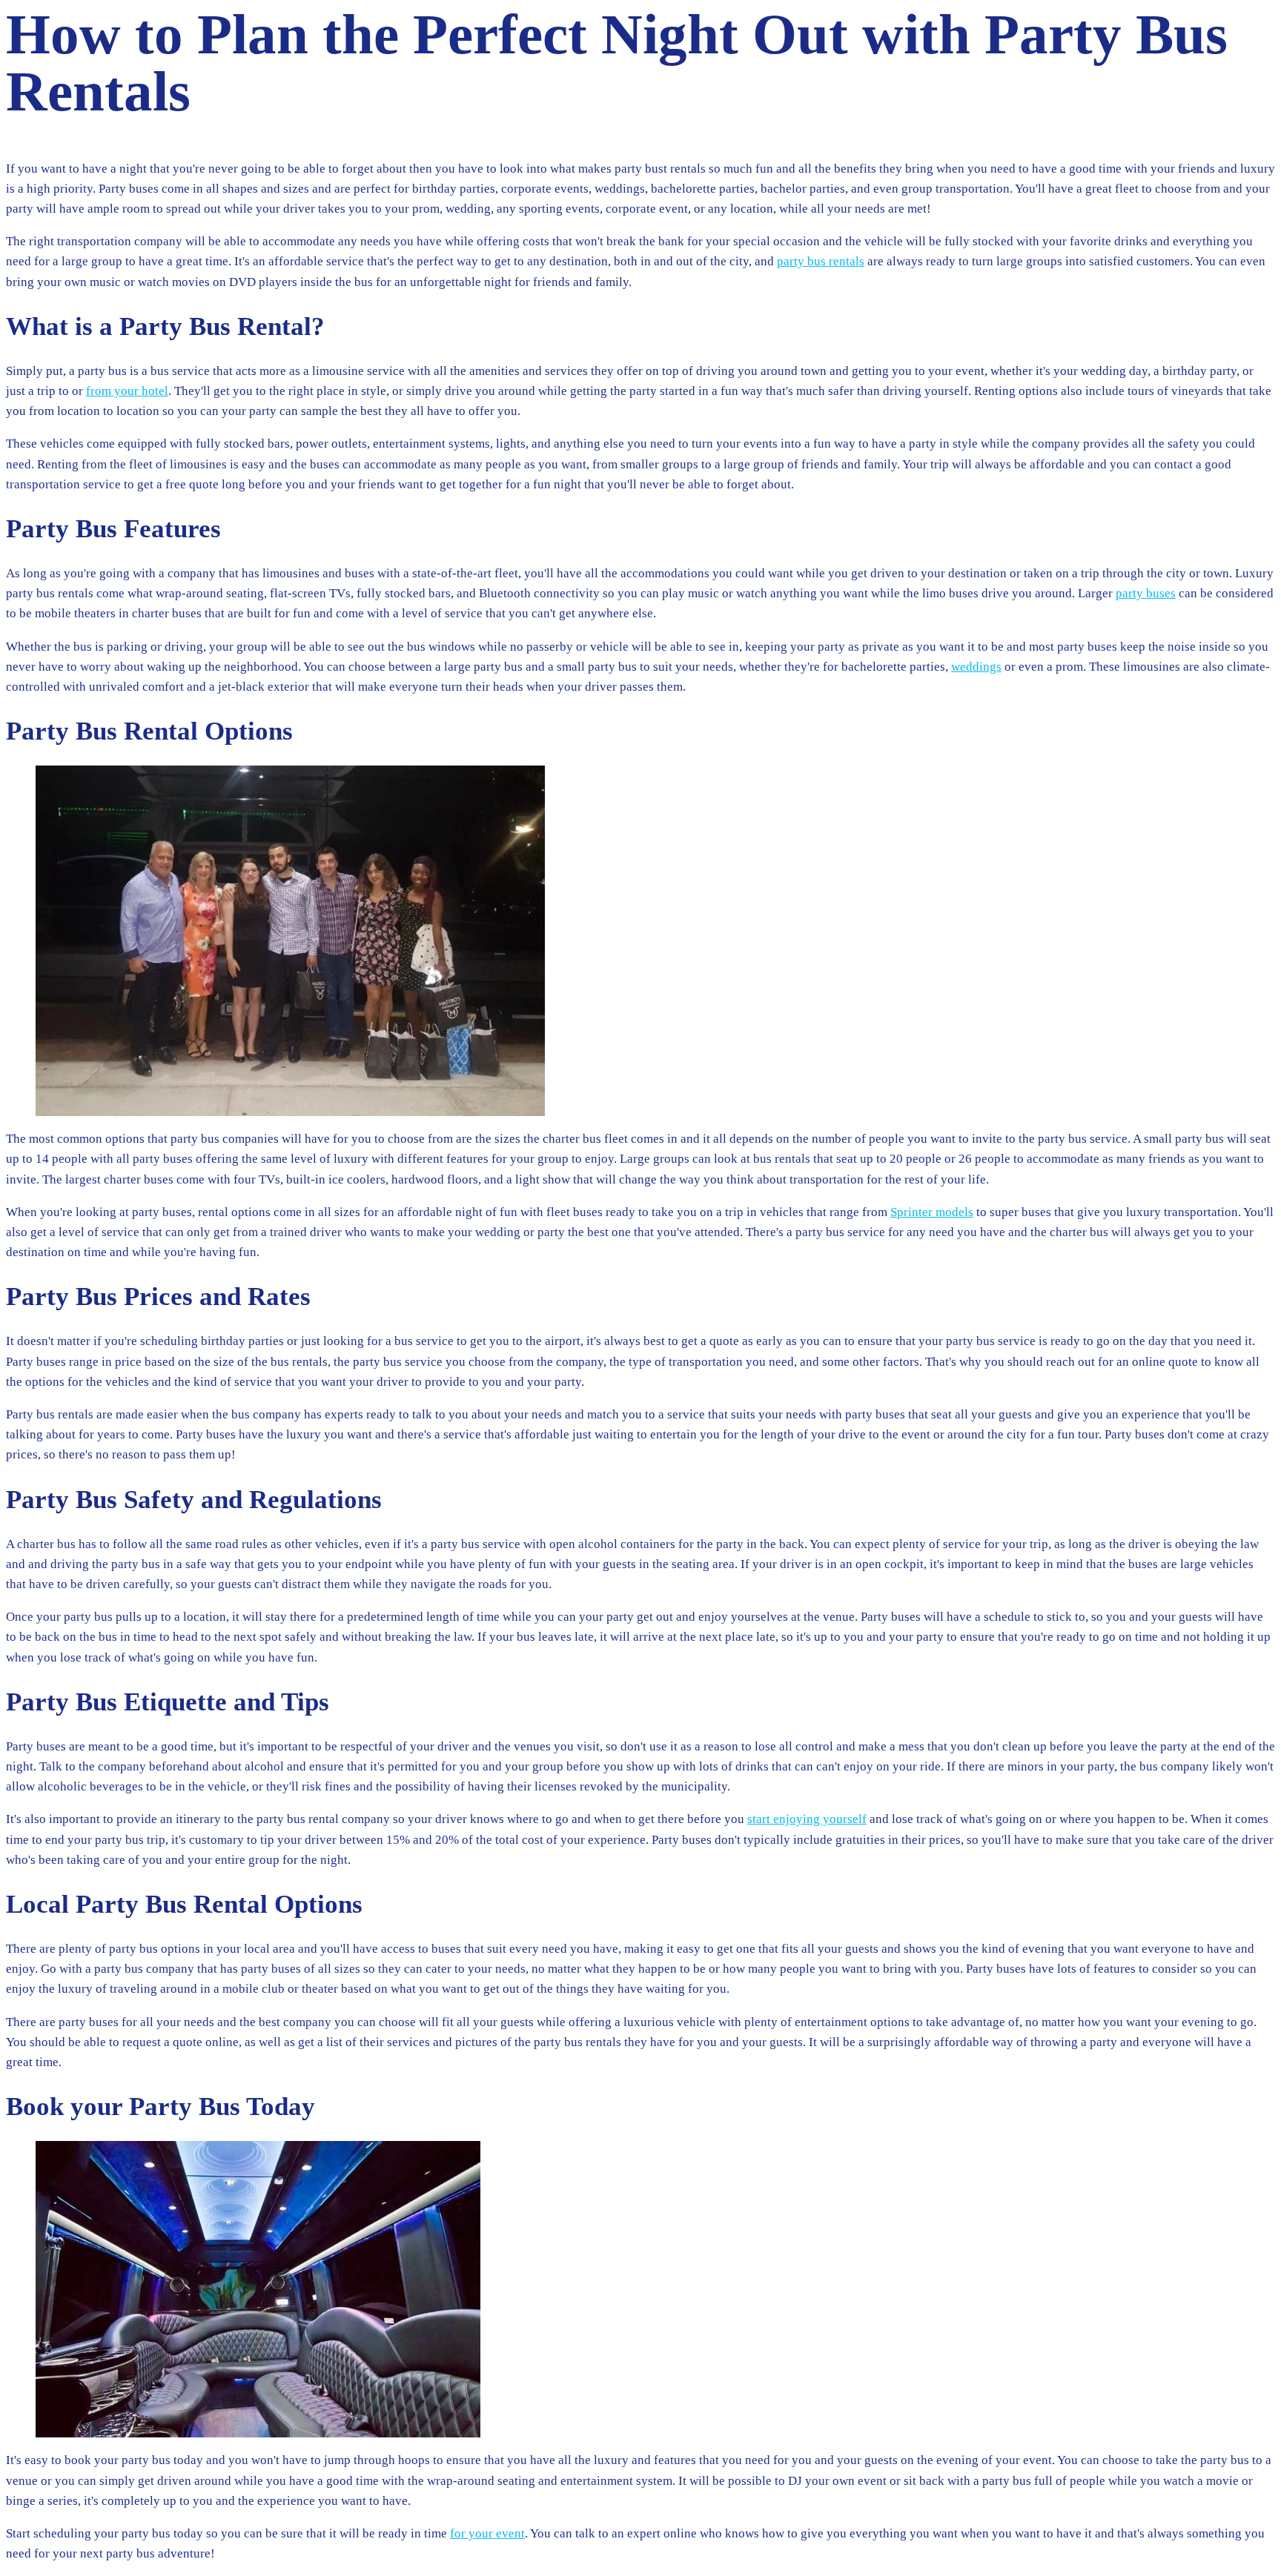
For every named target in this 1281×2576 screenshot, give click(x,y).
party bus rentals (821, 261)
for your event (487, 2533)
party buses (1146, 593)
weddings (976, 667)
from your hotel (127, 391)
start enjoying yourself (807, 1819)
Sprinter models (932, 1212)
